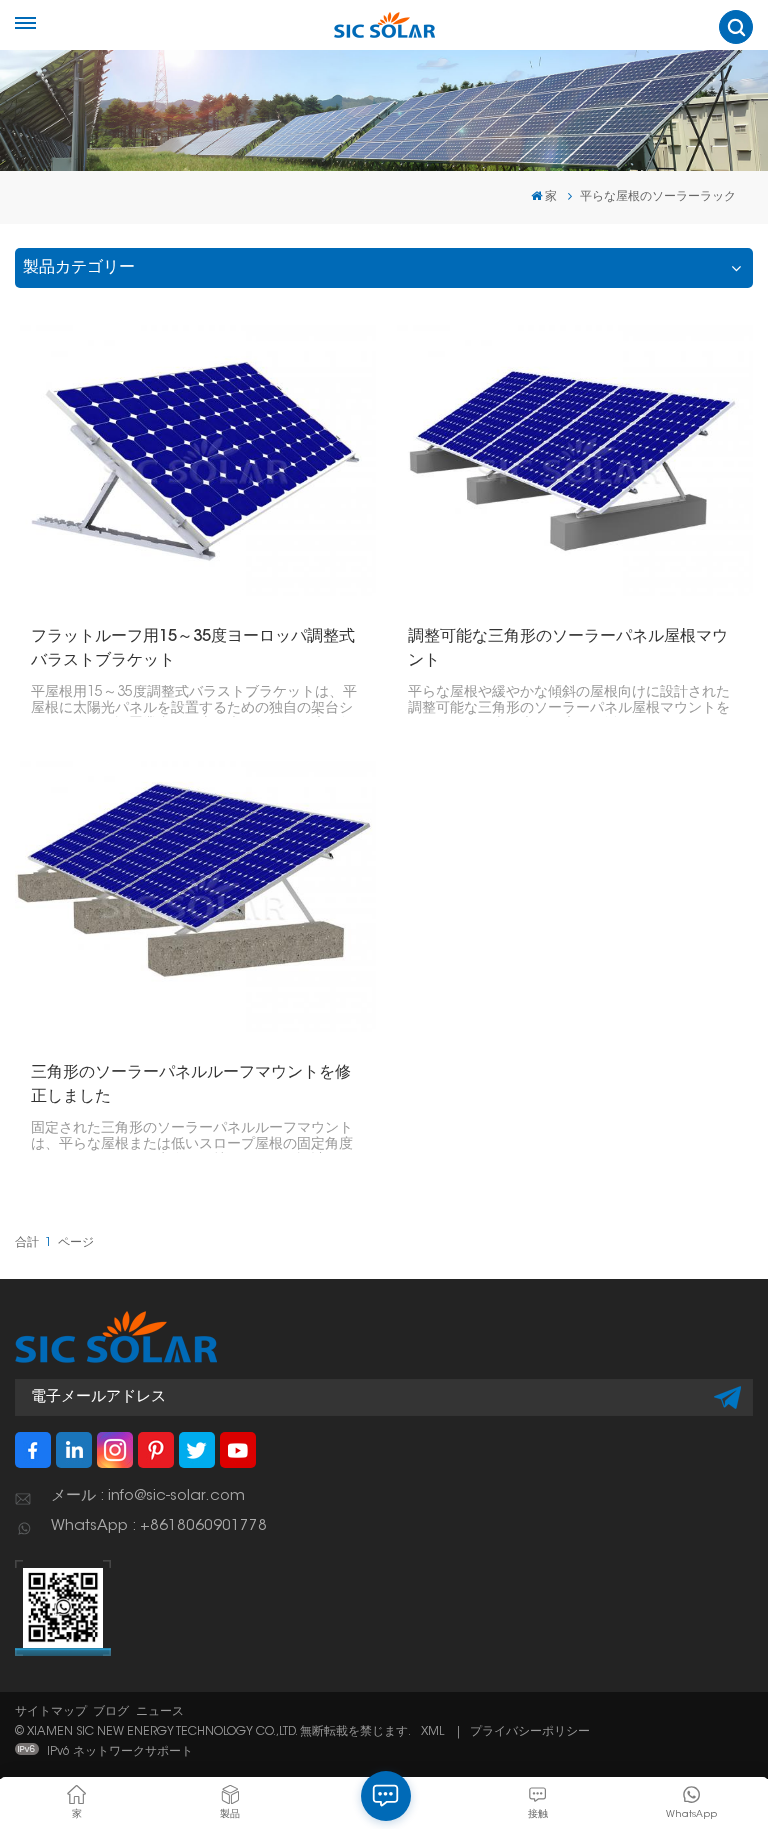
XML (432, 1732)
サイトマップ (51, 1712)
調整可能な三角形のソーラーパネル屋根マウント (568, 649)
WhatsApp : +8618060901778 (159, 1526)
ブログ (111, 1712)
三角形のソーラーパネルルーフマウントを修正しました (191, 1085)
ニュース (160, 1712)
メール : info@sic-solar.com (148, 1496)
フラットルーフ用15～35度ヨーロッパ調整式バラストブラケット (193, 649)
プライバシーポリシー (530, 1732)
